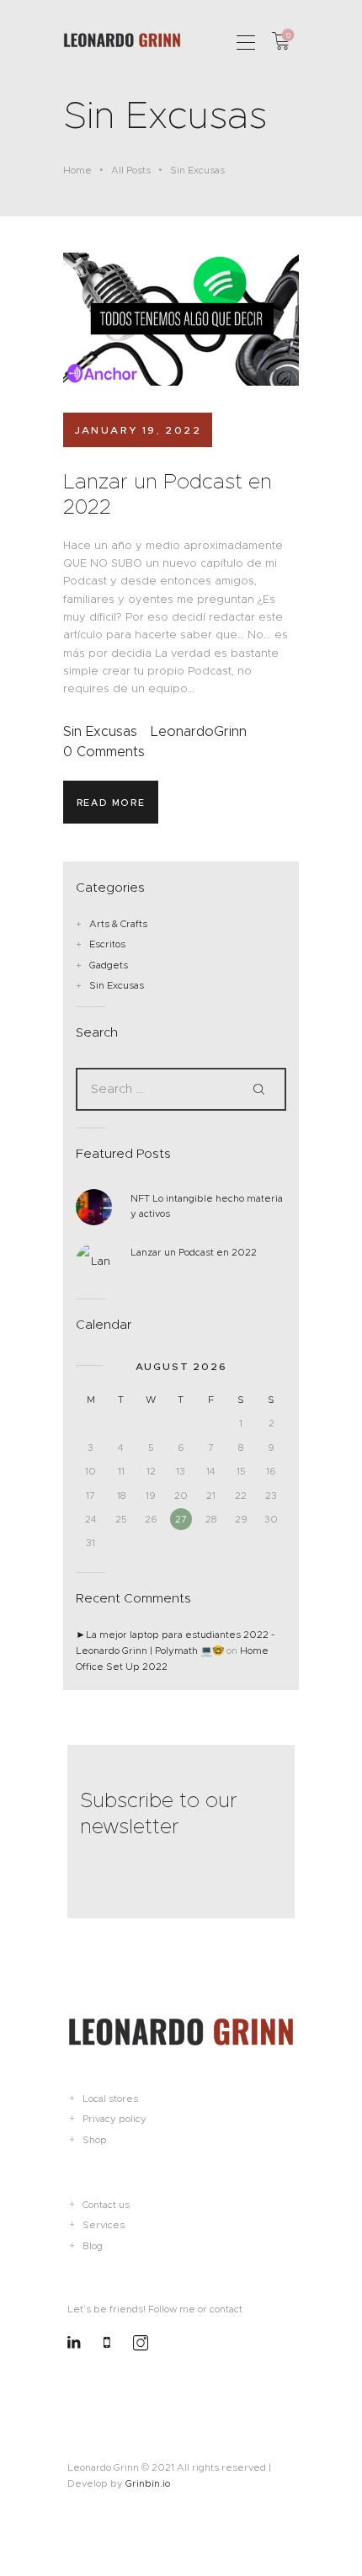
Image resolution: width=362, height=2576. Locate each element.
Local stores (110, 2099)
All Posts (131, 170)
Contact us (106, 2205)
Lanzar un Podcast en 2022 (168, 494)
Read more (111, 803)
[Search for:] (181, 1089)
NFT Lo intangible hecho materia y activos (207, 1206)
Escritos (107, 944)
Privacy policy (114, 2119)
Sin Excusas (100, 731)
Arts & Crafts (118, 924)
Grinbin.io (148, 2483)
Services (104, 2225)
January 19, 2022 (138, 430)
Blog (93, 2246)
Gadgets (109, 965)
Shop (95, 2140)
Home (77, 170)
